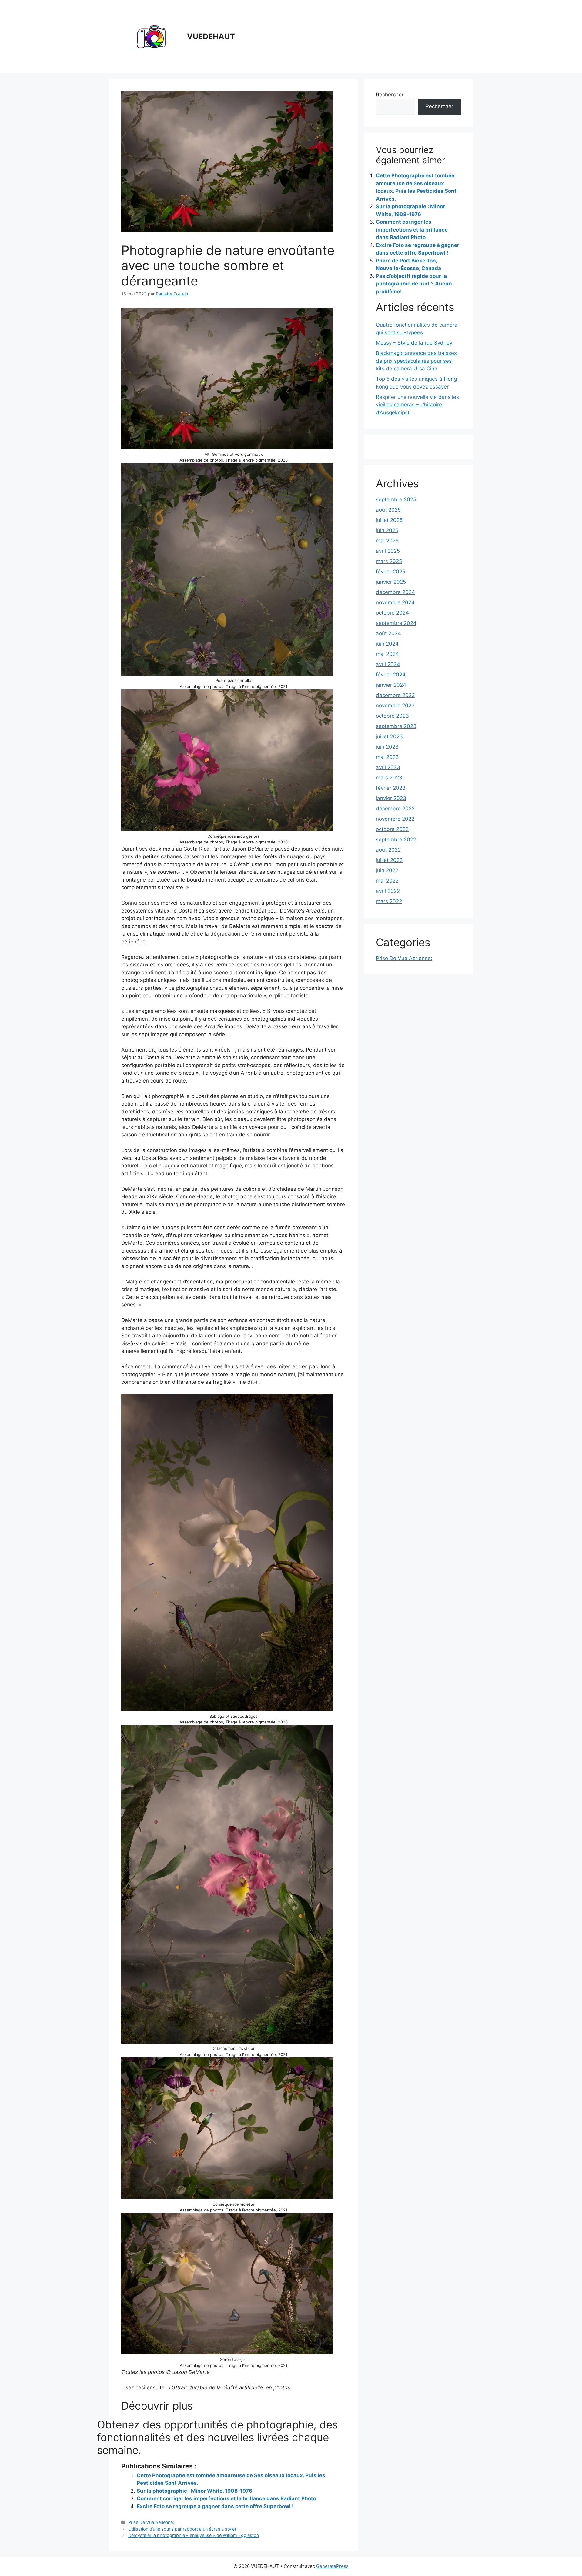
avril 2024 (388, 664)
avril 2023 (388, 767)
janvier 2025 (391, 582)
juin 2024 (387, 644)
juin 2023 (387, 747)
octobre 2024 (392, 613)
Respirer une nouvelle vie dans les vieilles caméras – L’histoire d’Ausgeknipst (417, 405)
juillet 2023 (389, 736)
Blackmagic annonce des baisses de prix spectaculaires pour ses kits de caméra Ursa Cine (416, 361)
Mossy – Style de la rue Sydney (414, 343)
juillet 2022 (389, 860)
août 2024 (388, 633)
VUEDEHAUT (211, 36)
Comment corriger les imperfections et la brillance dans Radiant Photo (226, 2498)
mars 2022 (389, 901)
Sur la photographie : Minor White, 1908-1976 (194, 2491)
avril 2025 (388, 551)
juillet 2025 (389, 520)
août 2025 (388, 510)
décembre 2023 (395, 695)
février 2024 (391, 675)
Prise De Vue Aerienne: (151, 2522)
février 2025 (391, 572)
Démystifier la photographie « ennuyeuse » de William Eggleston (194, 2535)
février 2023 (391, 788)
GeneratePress (332, 2566)
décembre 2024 (395, 592)
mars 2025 (389, 561)
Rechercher (390, 95)
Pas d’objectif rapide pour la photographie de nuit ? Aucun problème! (414, 284)
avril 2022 (388, 891)
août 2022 (388, 850)
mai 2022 (387, 881)
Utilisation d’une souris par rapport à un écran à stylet (182, 2529)
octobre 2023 (392, 716)
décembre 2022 (395, 809)
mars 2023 (389, 778)
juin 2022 (387, 870)
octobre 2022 (392, 829)
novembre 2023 (395, 706)
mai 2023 (387, 757)
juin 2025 (387, 530)
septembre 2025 (396, 499)
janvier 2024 (391, 685)
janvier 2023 (391, 798)
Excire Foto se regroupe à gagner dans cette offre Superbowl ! (215, 2506)
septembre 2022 (396, 839)
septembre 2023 (396, 726)
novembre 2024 (395, 602)
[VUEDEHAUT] (152, 36)
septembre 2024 (396, 623)
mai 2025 (387, 541)
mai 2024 (387, 654)
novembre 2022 (395, 819)
